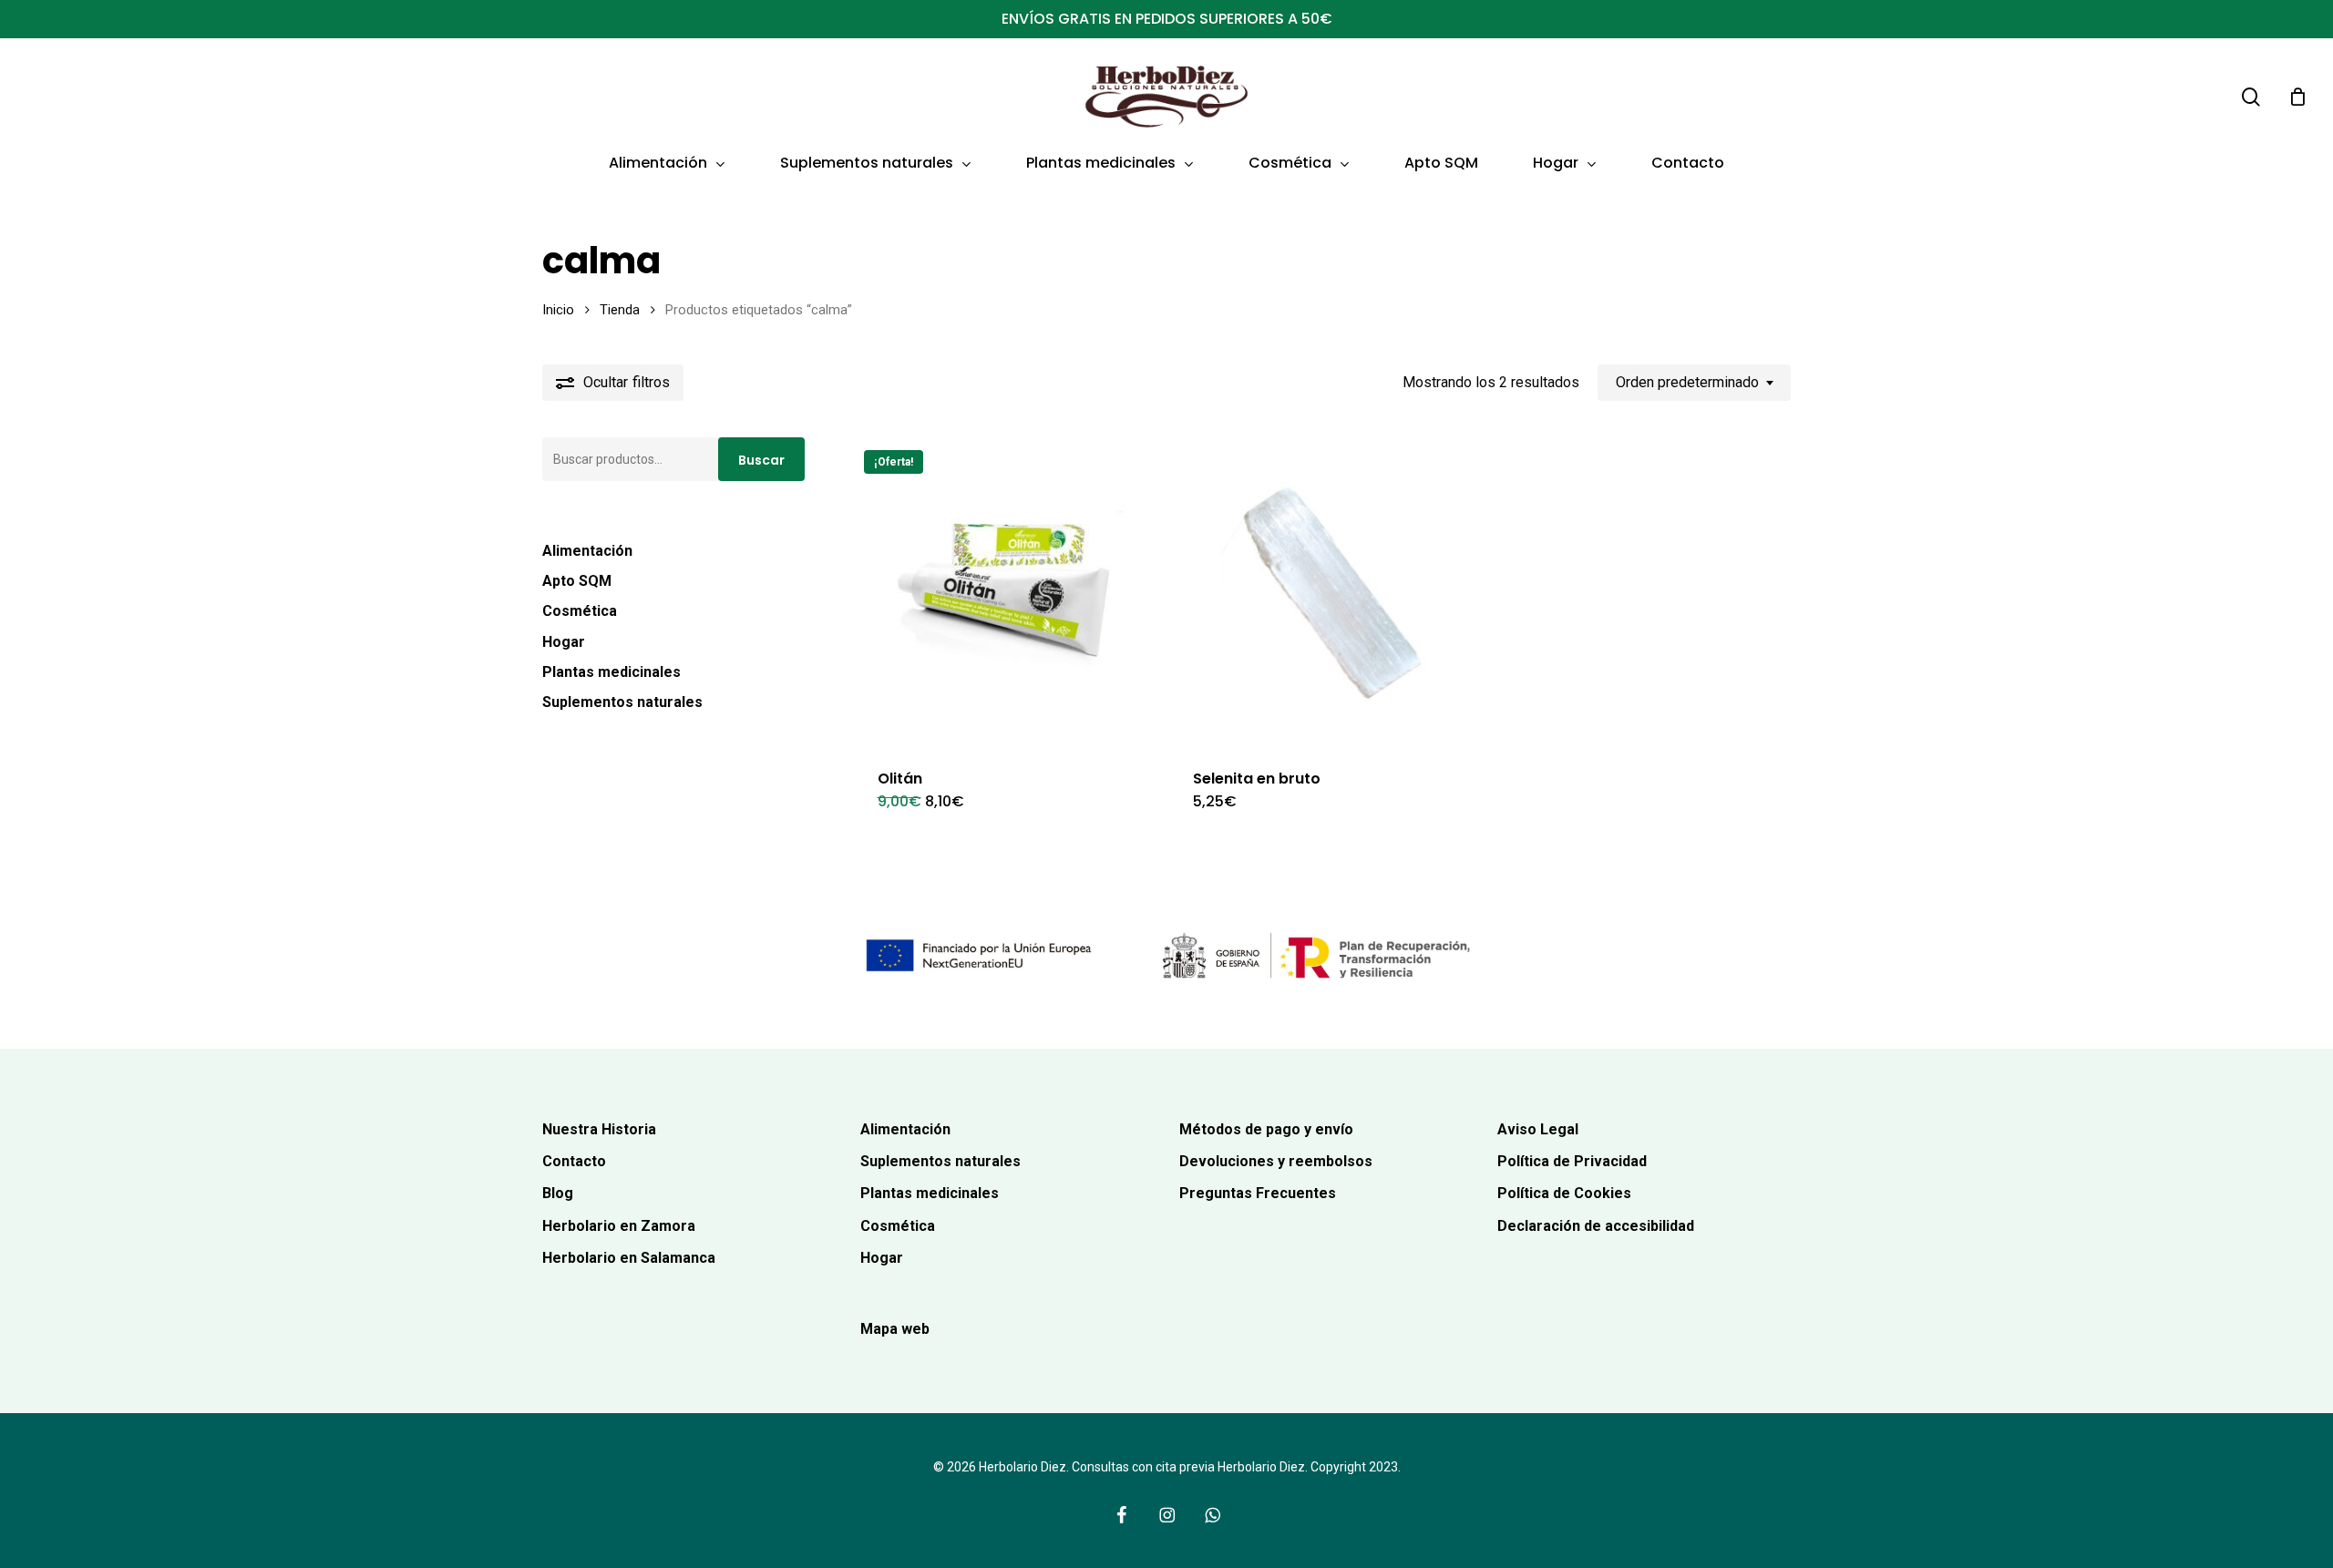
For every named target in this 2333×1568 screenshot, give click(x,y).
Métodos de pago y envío (1266, 1129)
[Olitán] (1006, 592)
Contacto (574, 1161)
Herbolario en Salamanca (629, 1258)
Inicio (558, 310)
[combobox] (1694, 382)
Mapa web (895, 1329)
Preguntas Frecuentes (1258, 1193)
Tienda (620, 310)
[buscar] (2251, 97)
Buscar (761, 460)
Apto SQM (577, 581)
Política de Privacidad (1572, 1161)
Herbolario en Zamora (619, 1226)
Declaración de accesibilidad (1596, 1226)
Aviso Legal (1538, 1129)
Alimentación (587, 551)
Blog (558, 1193)
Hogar (564, 642)
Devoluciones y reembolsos (1276, 1161)
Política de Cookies (1564, 1193)
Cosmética (580, 611)
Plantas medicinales (612, 672)
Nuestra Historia (599, 1129)
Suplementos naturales (622, 702)
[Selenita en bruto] (1321, 592)
